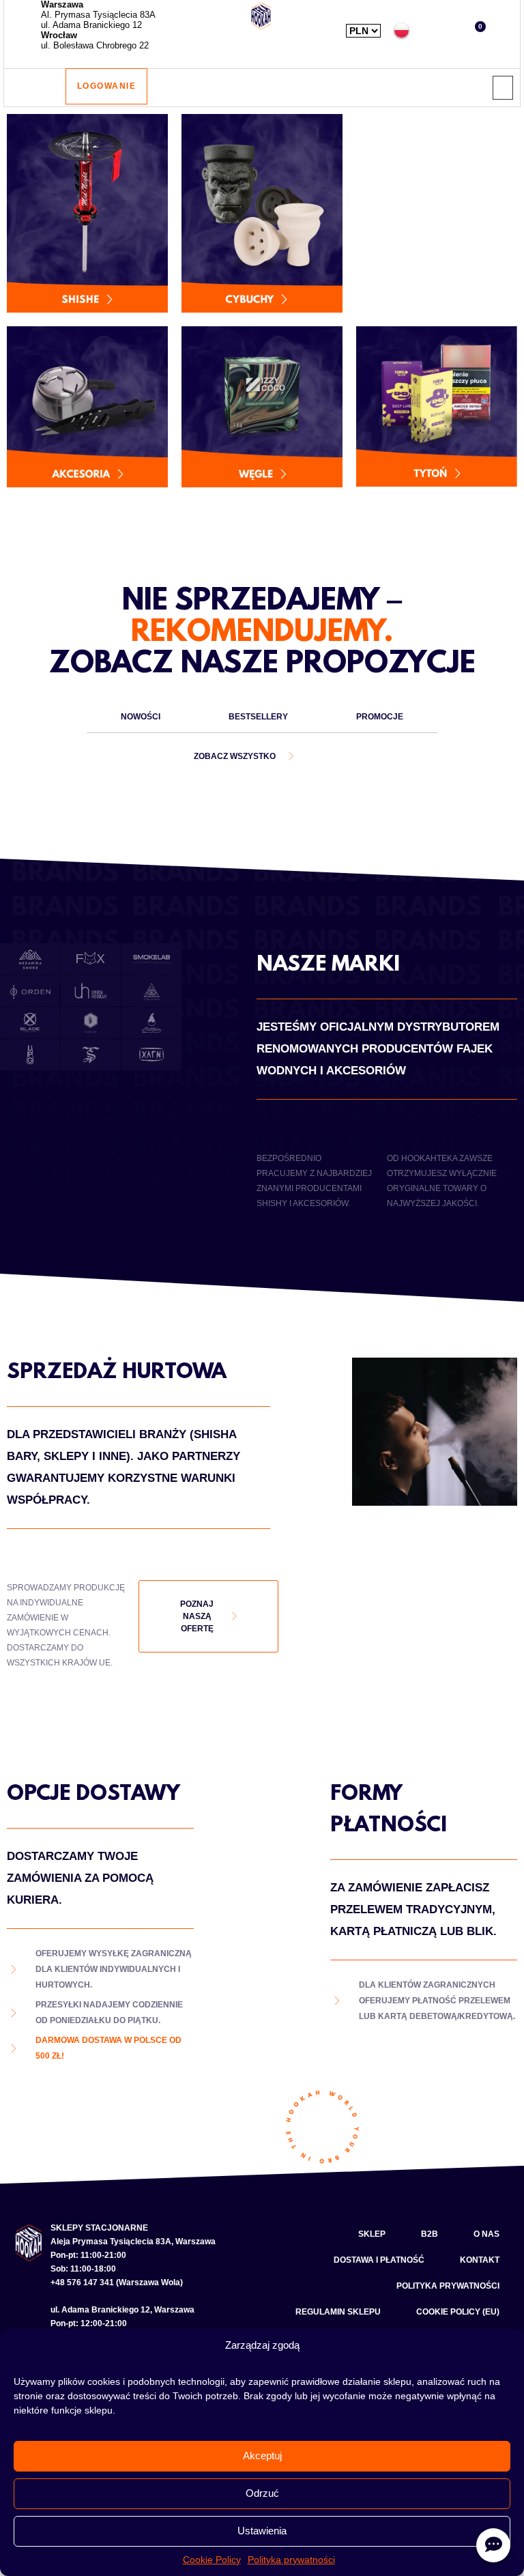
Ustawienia (262, 2531)
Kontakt (480, 2260)
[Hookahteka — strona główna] (261, 16)
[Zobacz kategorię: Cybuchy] (262, 213)
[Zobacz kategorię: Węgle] (262, 407)
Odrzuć (262, 2493)
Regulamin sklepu (338, 2312)
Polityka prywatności (291, 2560)
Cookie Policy (212, 2560)
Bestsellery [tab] (258, 717)
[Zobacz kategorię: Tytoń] (437, 407)
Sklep (372, 2234)
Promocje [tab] (380, 717)
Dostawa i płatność (379, 2260)
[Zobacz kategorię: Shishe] (87, 213)
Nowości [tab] (141, 717)
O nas (486, 2234)
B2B (430, 2234)
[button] (434, 30)
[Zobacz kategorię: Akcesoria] (87, 407)
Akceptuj (262, 2456)
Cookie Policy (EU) (458, 2312)
